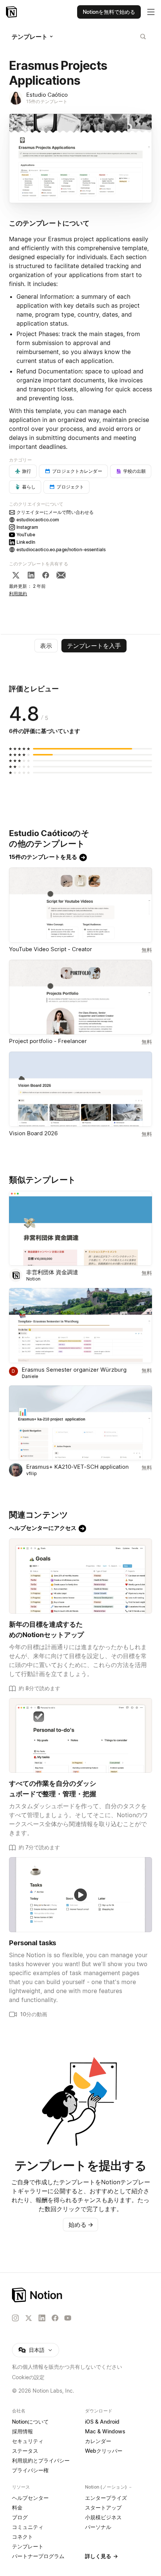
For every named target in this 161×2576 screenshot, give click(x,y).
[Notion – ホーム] (80, 2295)
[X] (16, 575)
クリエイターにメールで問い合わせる (55, 512)
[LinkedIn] (31, 575)
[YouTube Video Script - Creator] (80, 905)
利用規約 (18, 594)
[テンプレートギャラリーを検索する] (143, 37)
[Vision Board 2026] (80, 1089)
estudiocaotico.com (38, 520)
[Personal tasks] (80, 1895)
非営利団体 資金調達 (52, 1272)
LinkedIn (26, 542)
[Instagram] (15, 2318)
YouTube (26, 535)
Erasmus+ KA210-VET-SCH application (78, 1467)
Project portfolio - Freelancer (48, 1041)
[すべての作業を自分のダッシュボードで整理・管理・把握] (80, 1736)
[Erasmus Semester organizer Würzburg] (80, 1326)
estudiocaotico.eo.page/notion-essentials (61, 550)
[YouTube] (68, 2318)
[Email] (61, 575)
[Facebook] (46, 575)
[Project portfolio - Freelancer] (80, 997)
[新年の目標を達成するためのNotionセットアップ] (80, 1576)
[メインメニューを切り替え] (151, 12)
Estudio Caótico (47, 95)
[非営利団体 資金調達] (80, 1228)
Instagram (27, 527)
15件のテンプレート (47, 101)
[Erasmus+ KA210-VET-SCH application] (80, 1423)
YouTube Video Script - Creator (51, 949)
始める (81, 2225)
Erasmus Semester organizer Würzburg (74, 1370)
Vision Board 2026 (33, 1133)
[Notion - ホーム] (12, 12)
